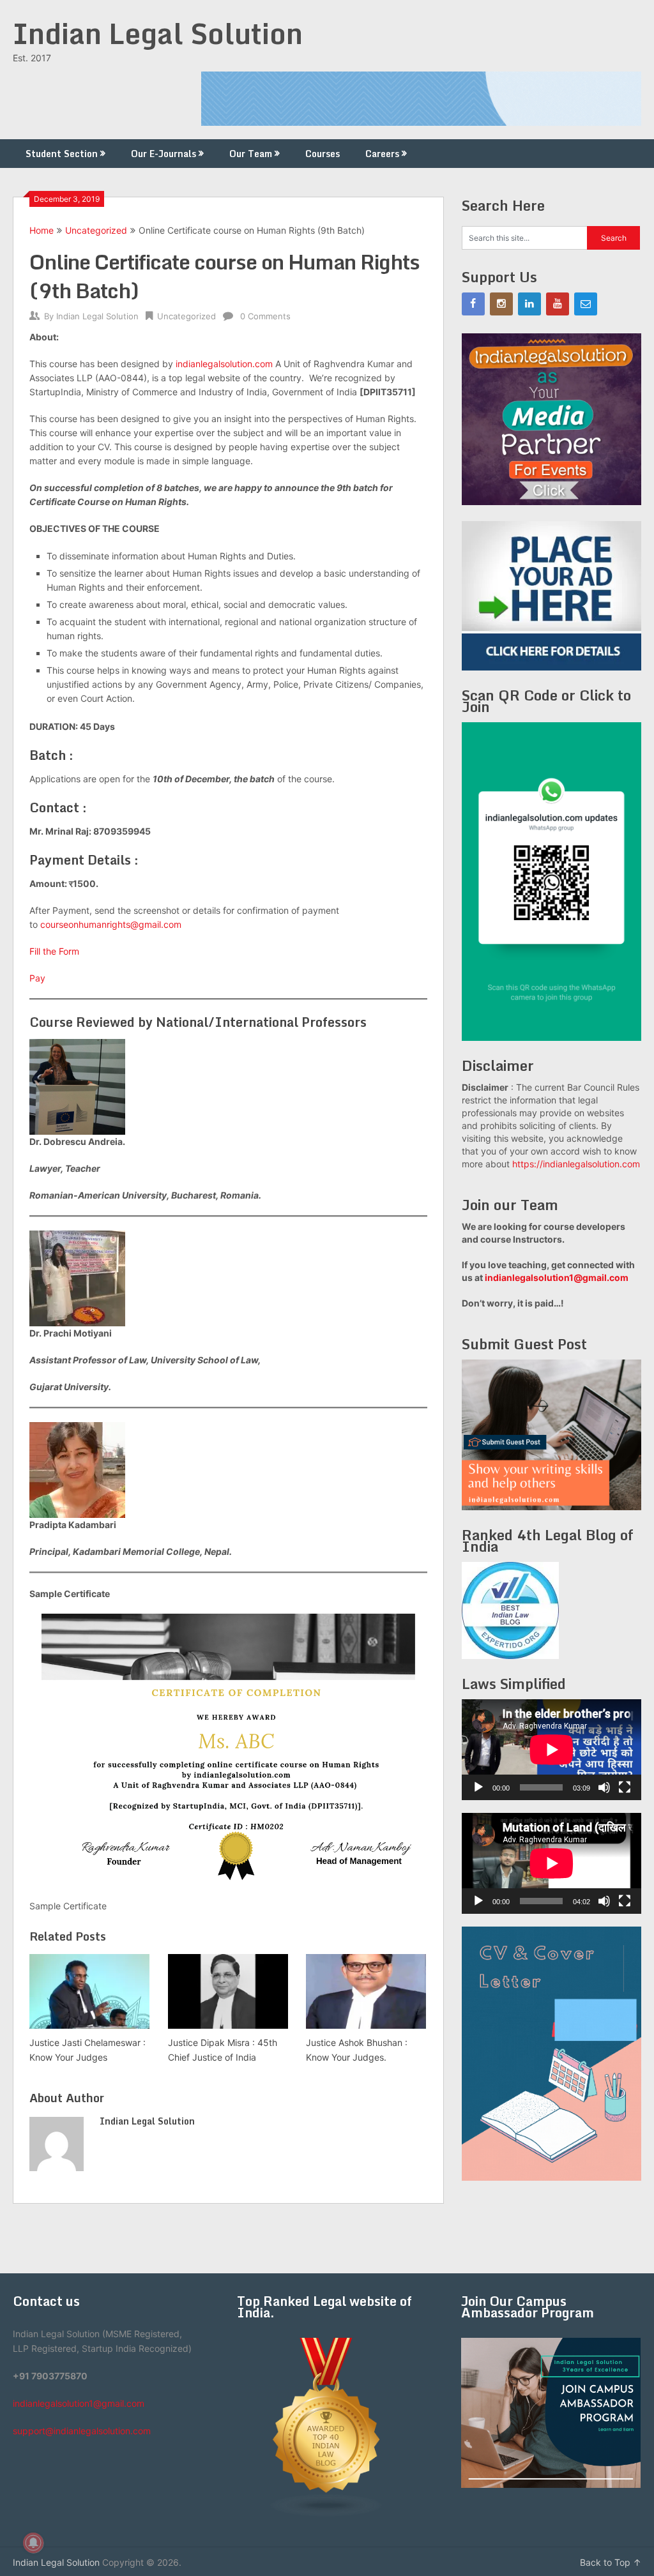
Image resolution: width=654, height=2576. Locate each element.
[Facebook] (473, 304)
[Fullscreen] (625, 1787)
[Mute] (604, 1787)
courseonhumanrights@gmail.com (111, 924)
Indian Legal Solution (158, 33)
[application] (551, 1750)
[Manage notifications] (33, 2543)
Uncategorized (96, 230)
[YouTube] (558, 304)
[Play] (478, 1787)
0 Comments (265, 316)
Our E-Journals (163, 154)
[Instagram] (501, 304)
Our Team (251, 154)
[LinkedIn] (529, 304)
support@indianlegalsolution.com (82, 2431)
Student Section (62, 154)
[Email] (586, 304)
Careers (382, 154)
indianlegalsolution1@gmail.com (557, 1277)
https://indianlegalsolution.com (576, 1164)
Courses (323, 154)
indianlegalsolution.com (224, 364)
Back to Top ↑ (611, 2562)
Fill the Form (54, 951)
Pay (37, 978)
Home (42, 230)
